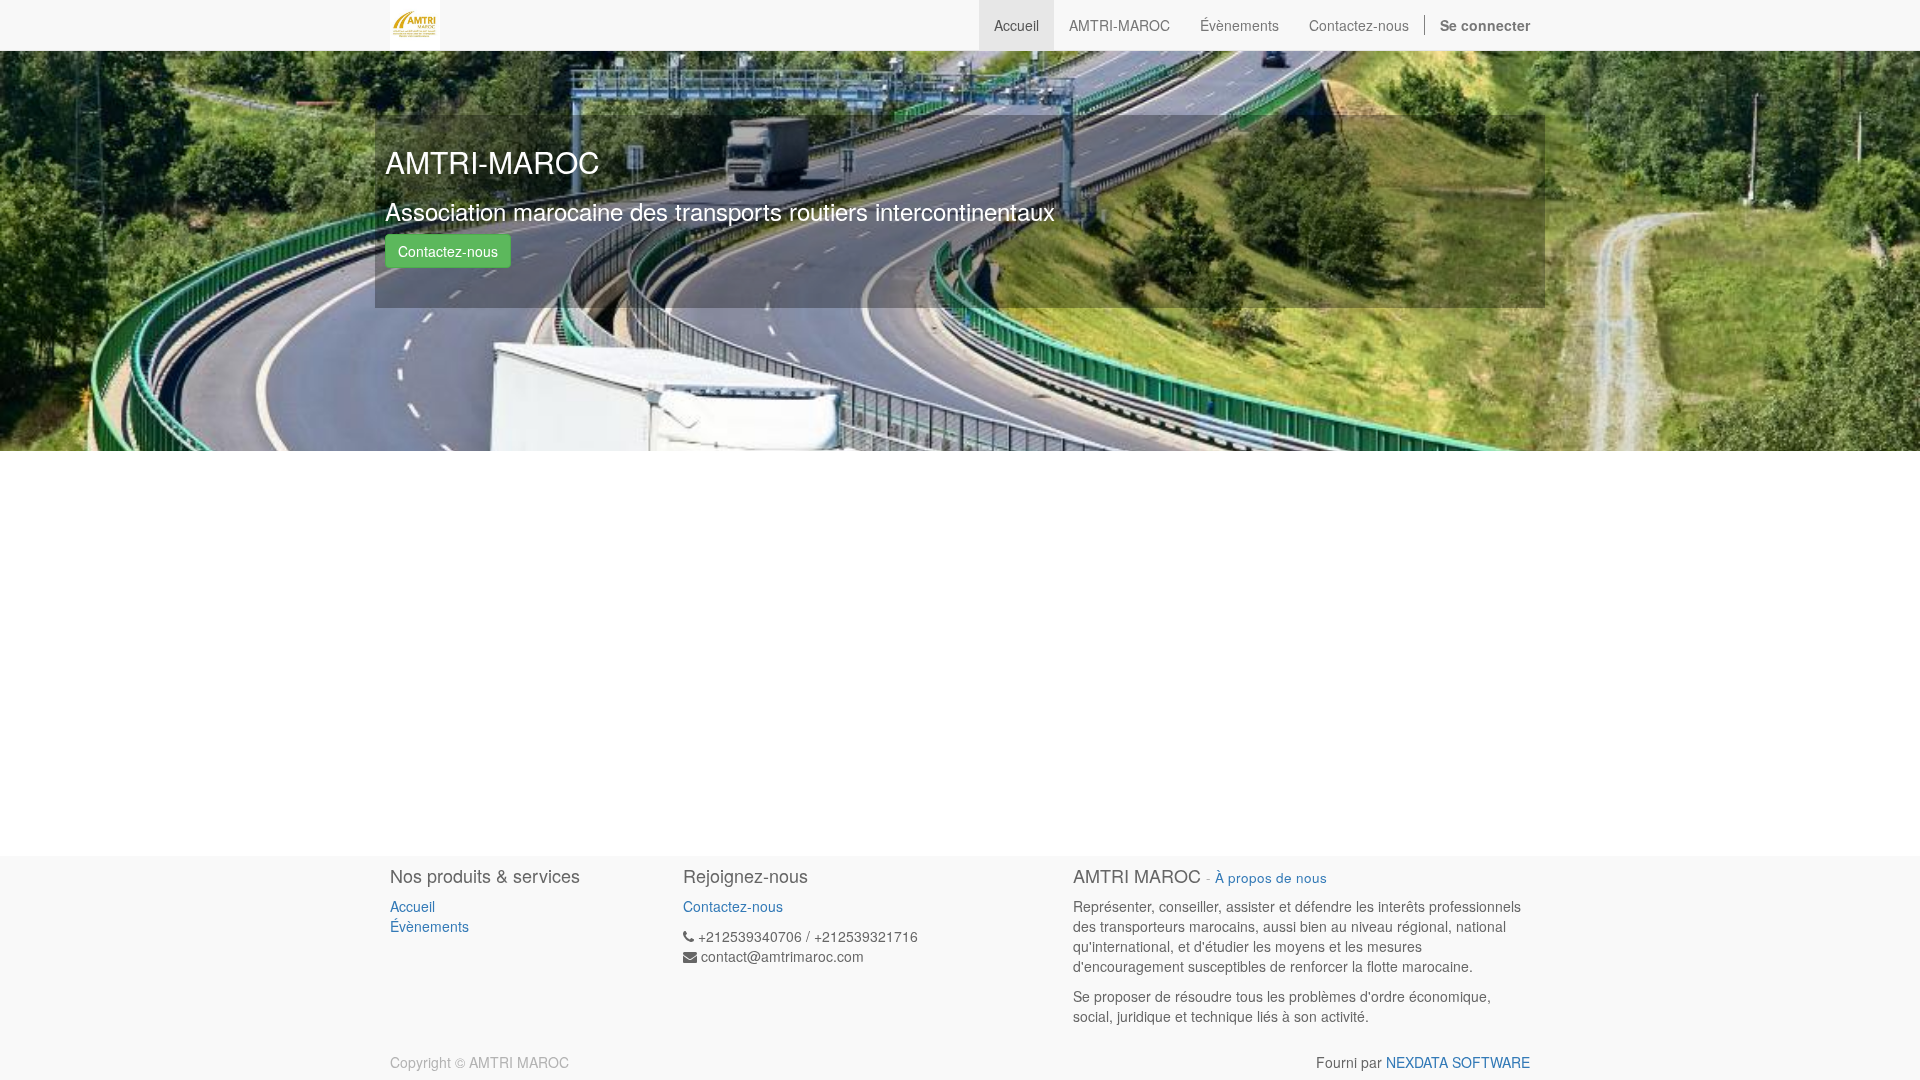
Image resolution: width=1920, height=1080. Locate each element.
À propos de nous (1271, 877)
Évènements (429, 926)
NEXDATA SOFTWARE (1458, 1062)
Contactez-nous (448, 251)
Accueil (412, 906)
